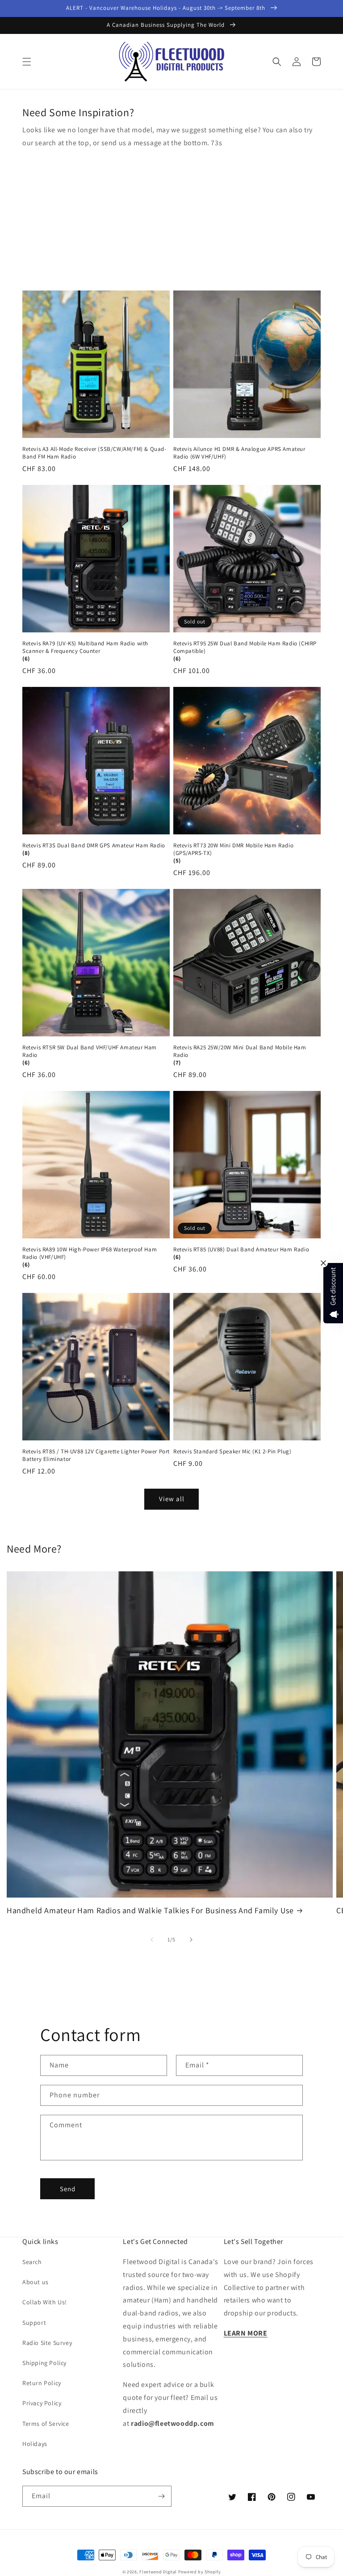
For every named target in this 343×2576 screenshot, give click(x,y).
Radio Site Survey (47, 2343)
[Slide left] (152, 1940)
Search (32, 2262)
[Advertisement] (171, 217)
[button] (27, 62)
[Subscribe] (161, 2496)
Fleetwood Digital (158, 2572)
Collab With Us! (45, 2302)
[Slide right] (191, 1940)
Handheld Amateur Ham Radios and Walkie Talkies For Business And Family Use (150, 1910)
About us (36, 2282)
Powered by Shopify (200, 2572)
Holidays (35, 2444)
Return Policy (42, 2383)
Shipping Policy (44, 2363)
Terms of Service (46, 2424)
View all (172, 1499)
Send (68, 2189)
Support (34, 2323)
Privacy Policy (42, 2403)
